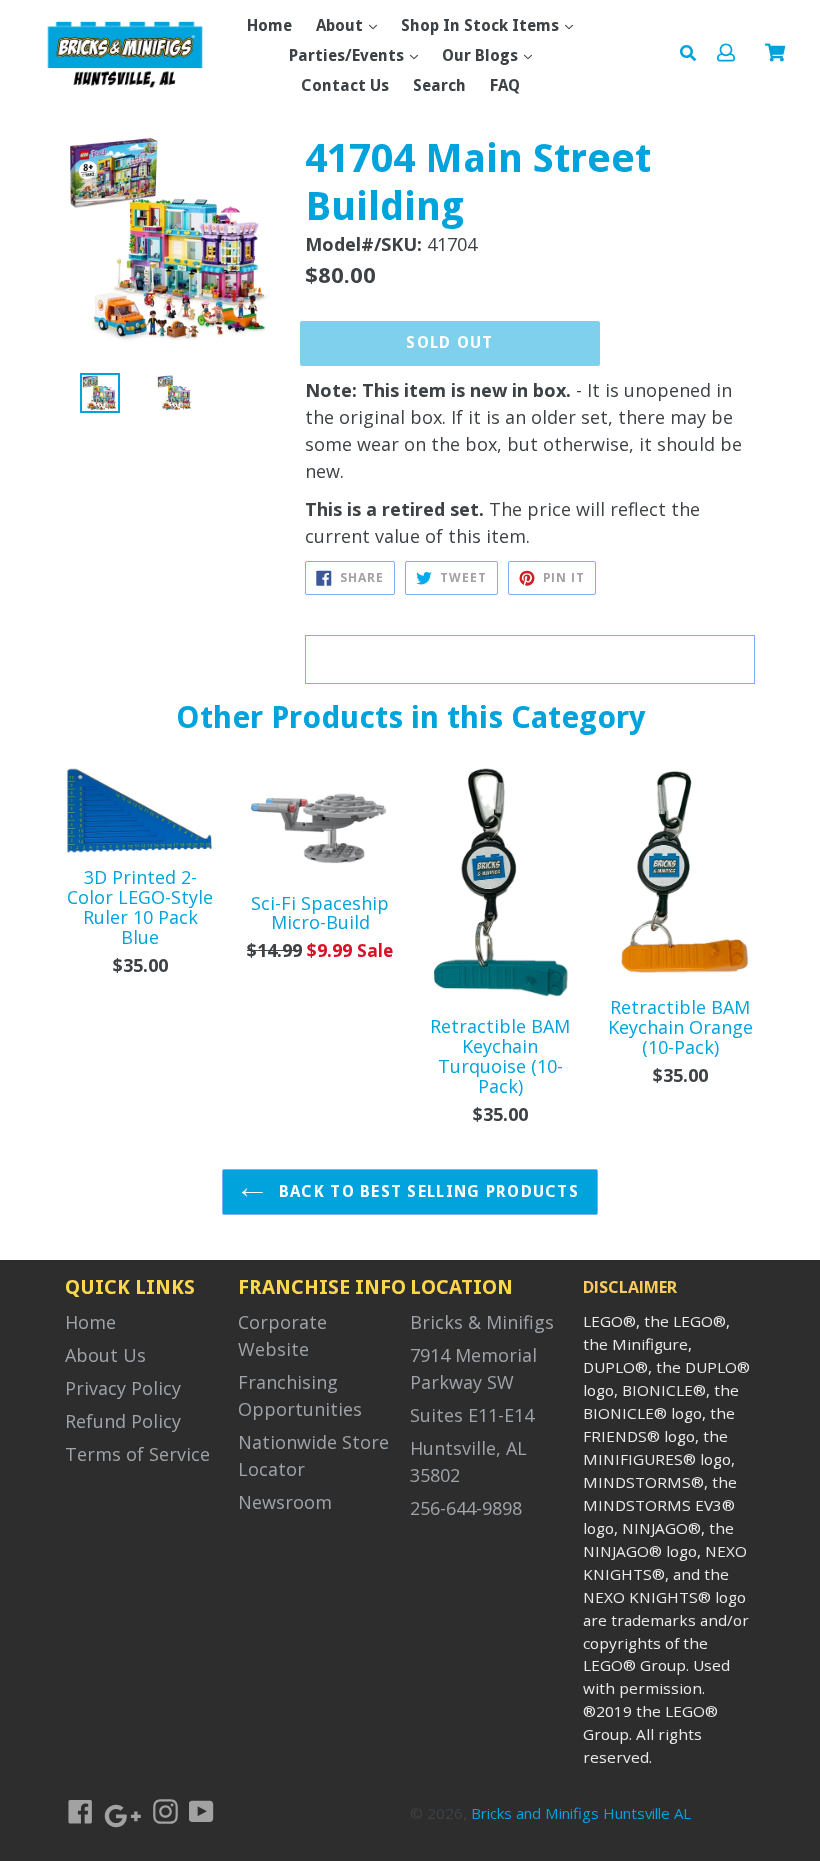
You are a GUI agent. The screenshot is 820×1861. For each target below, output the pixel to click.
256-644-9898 (466, 1508)
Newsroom (285, 1502)
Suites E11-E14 (472, 1415)
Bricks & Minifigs (482, 1322)
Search (439, 85)
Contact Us (345, 85)
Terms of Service (137, 1454)
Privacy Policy (123, 1388)
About (341, 25)
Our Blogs (482, 55)
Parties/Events (348, 55)
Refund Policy (123, 1421)
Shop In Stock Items (482, 25)
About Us (105, 1355)
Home (269, 25)
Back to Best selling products (426, 1191)
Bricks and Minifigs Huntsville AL (581, 1813)
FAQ (505, 85)
